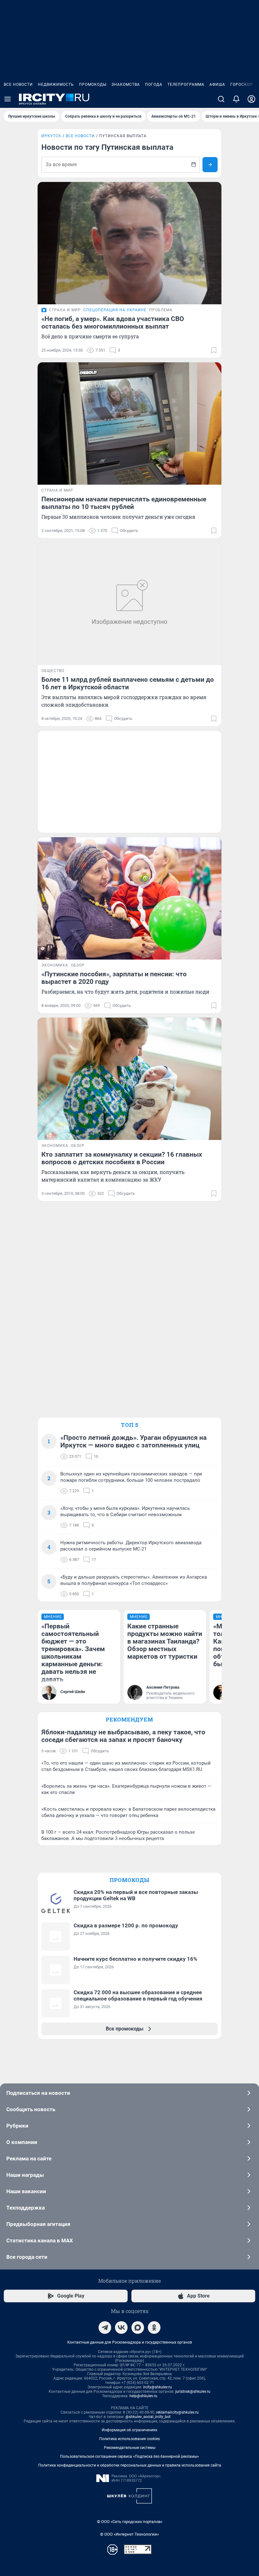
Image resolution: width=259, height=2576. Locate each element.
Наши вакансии (26, 2191)
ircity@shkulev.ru (157, 2387)
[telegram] (105, 2328)
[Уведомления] (236, 99)
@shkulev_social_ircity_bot (148, 2417)
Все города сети (27, 2257)
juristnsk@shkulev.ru (193, 2392)
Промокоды (93, 85)
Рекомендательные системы (130, 2448)
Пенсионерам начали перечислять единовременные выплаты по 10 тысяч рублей (124, 503)
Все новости (18, 85)
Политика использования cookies (129, 2439)
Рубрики (17, 2126)
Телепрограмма (186, 85)
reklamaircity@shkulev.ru (177, 2412)
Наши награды (25, 2175)
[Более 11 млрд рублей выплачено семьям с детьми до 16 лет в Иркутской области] (129, 604)
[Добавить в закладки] (214, 350)
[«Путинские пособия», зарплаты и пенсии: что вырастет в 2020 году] (129, 898)
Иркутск (51, 136)
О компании (22, 2142)
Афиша (217, 85)
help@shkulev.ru (143, 2396)
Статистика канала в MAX (40, 2240)
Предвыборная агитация (38, 2224)
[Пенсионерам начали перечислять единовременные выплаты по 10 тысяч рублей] (129, 423)
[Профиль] (251, 99)
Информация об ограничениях (129, 2430)
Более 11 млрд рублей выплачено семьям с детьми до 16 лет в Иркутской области (128, 683)
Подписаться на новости (38, 2093)
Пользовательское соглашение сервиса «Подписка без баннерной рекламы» (129, 2456)
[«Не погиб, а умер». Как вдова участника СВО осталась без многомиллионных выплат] (129, 243)
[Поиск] (221, 99)
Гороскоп (242, 85)
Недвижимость (56, 85)
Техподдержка (26, 2208)
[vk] (121, 2328)
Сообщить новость (31, 2109)
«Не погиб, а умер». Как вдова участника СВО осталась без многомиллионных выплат (113, 323)
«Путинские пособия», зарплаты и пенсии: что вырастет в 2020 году (114, 978)
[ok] (154, 2328)
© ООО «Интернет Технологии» (129, 2534)
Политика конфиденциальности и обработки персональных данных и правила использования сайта (130, 2465)
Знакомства (126, 85)
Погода (154, 85)
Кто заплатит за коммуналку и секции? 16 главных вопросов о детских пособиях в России (122, 1158)
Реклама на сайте (29, 2158)
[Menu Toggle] (8, 99)
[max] (138, 2328)
